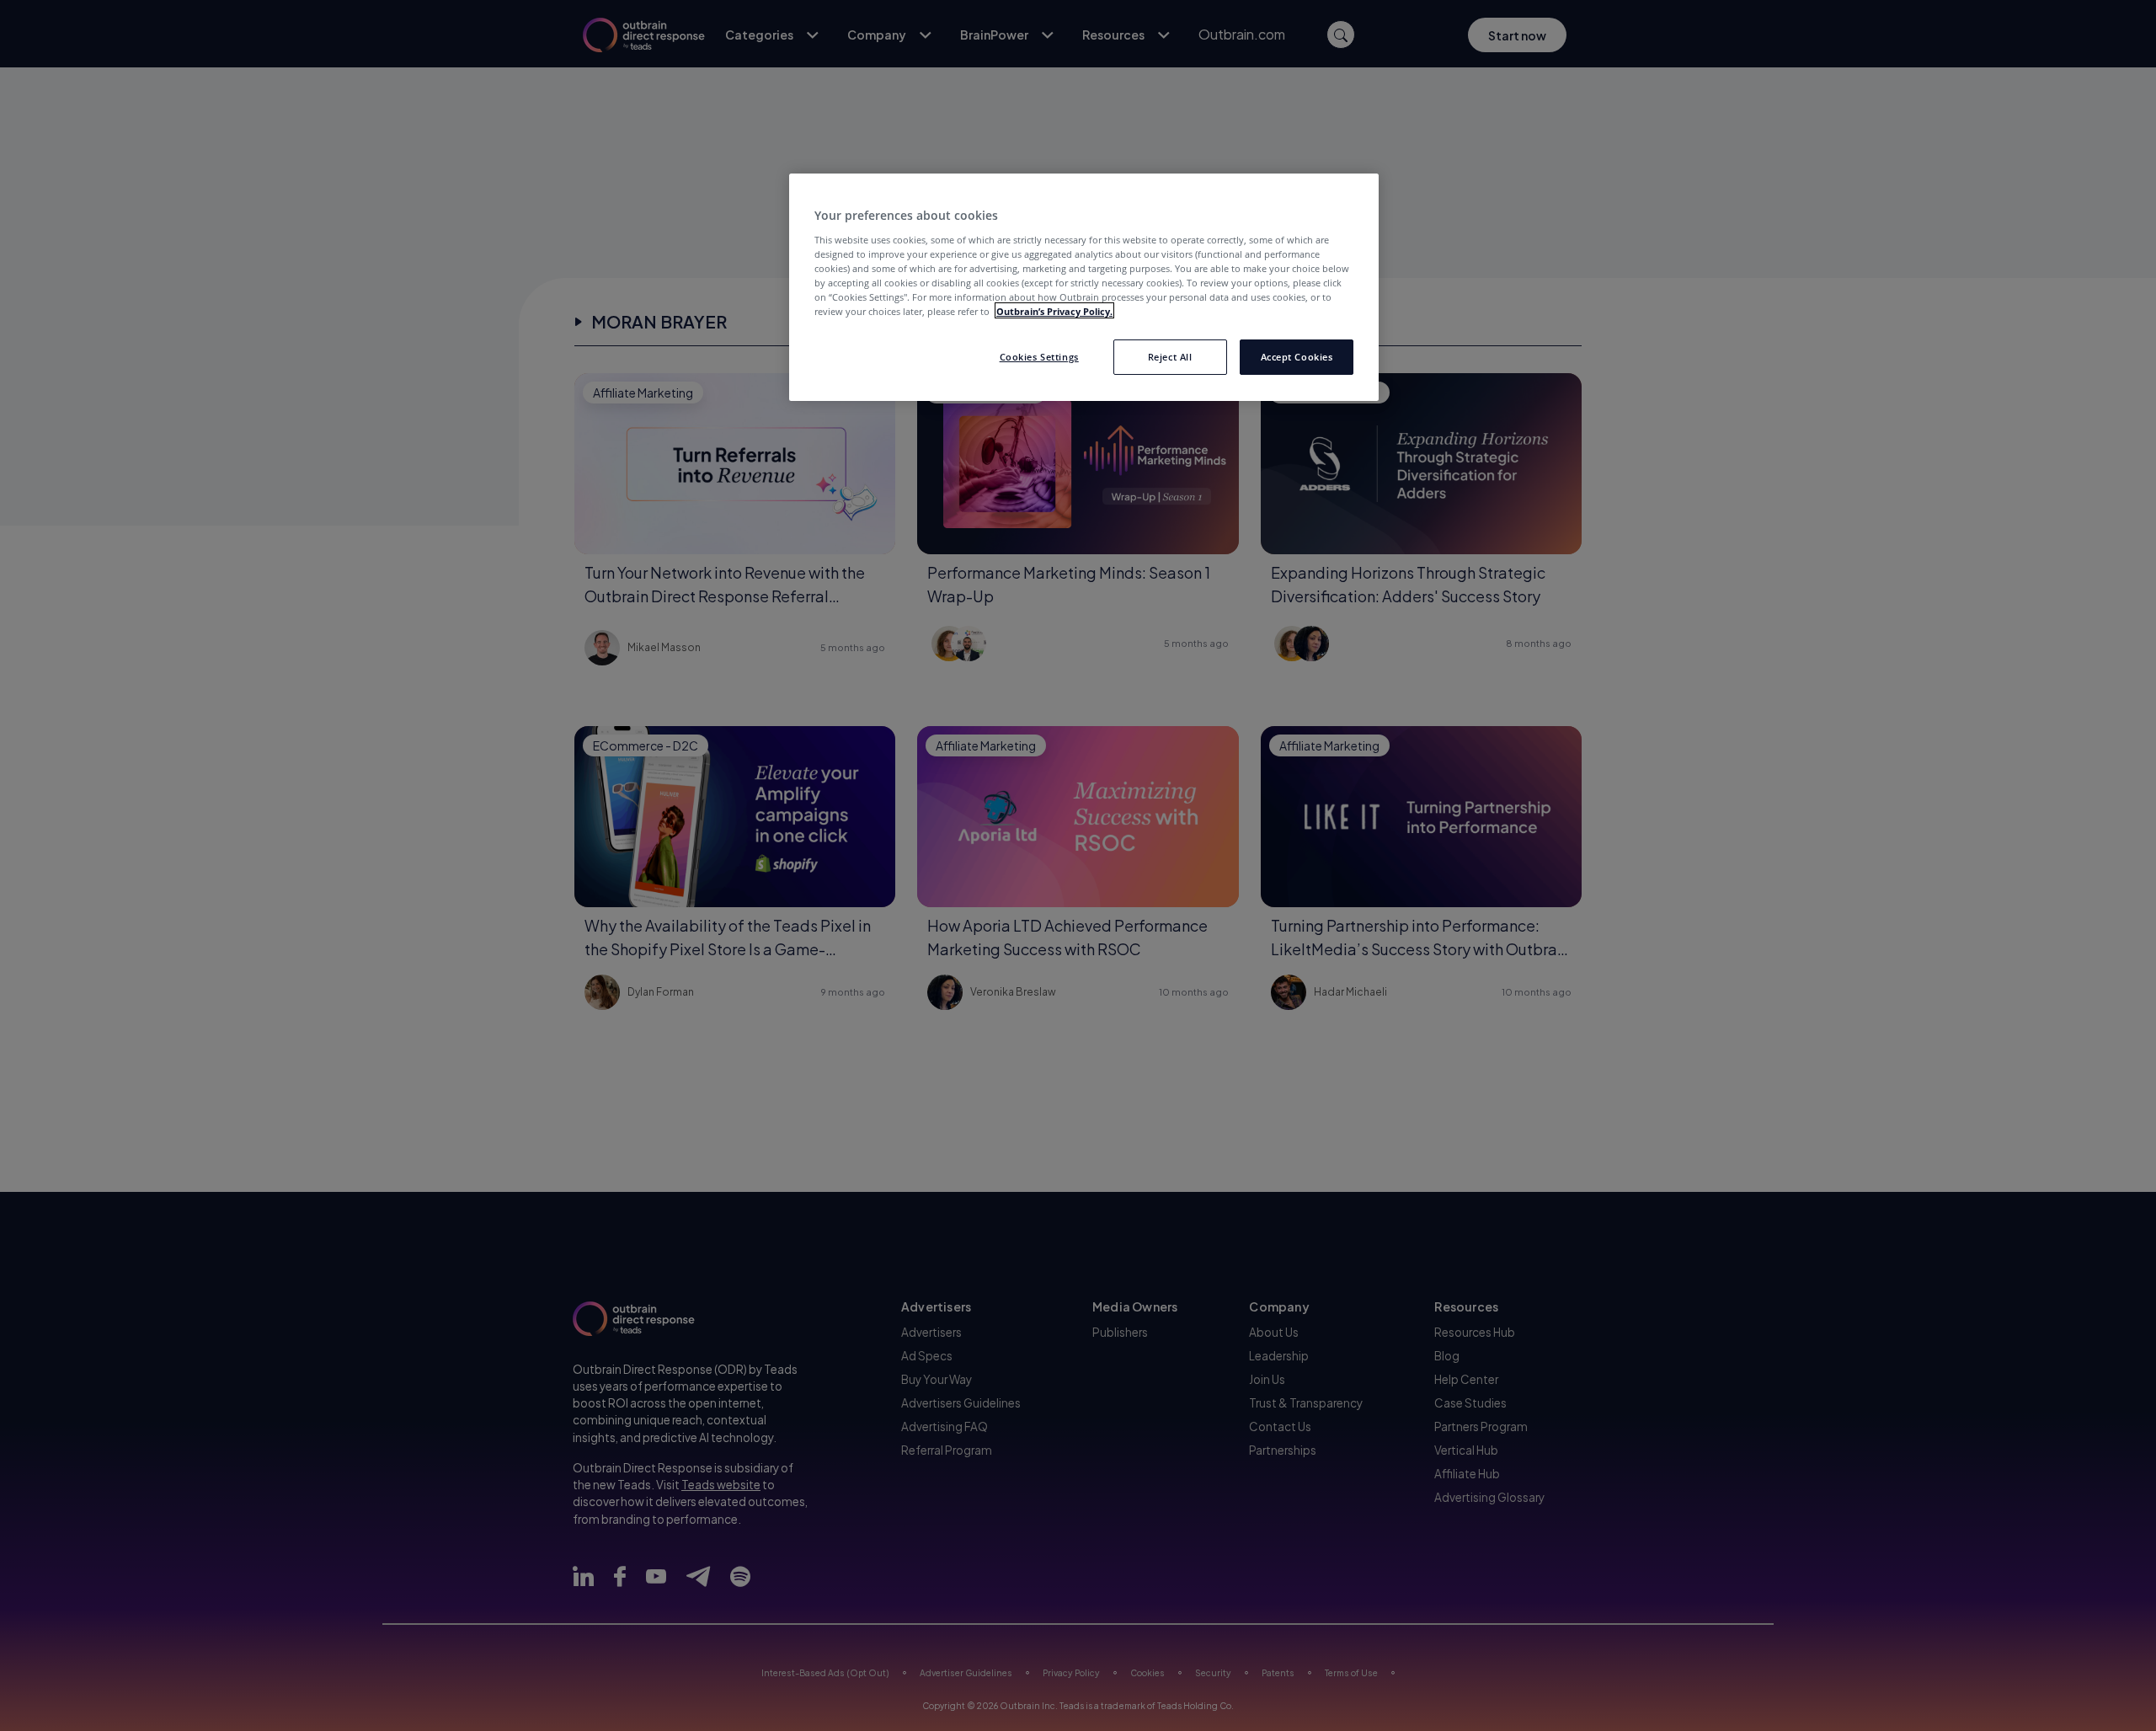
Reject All (1170, 356)
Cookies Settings (1039, 356)
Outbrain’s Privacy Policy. (1054, 310)
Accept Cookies (1297, 356)
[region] (1084, 287)
